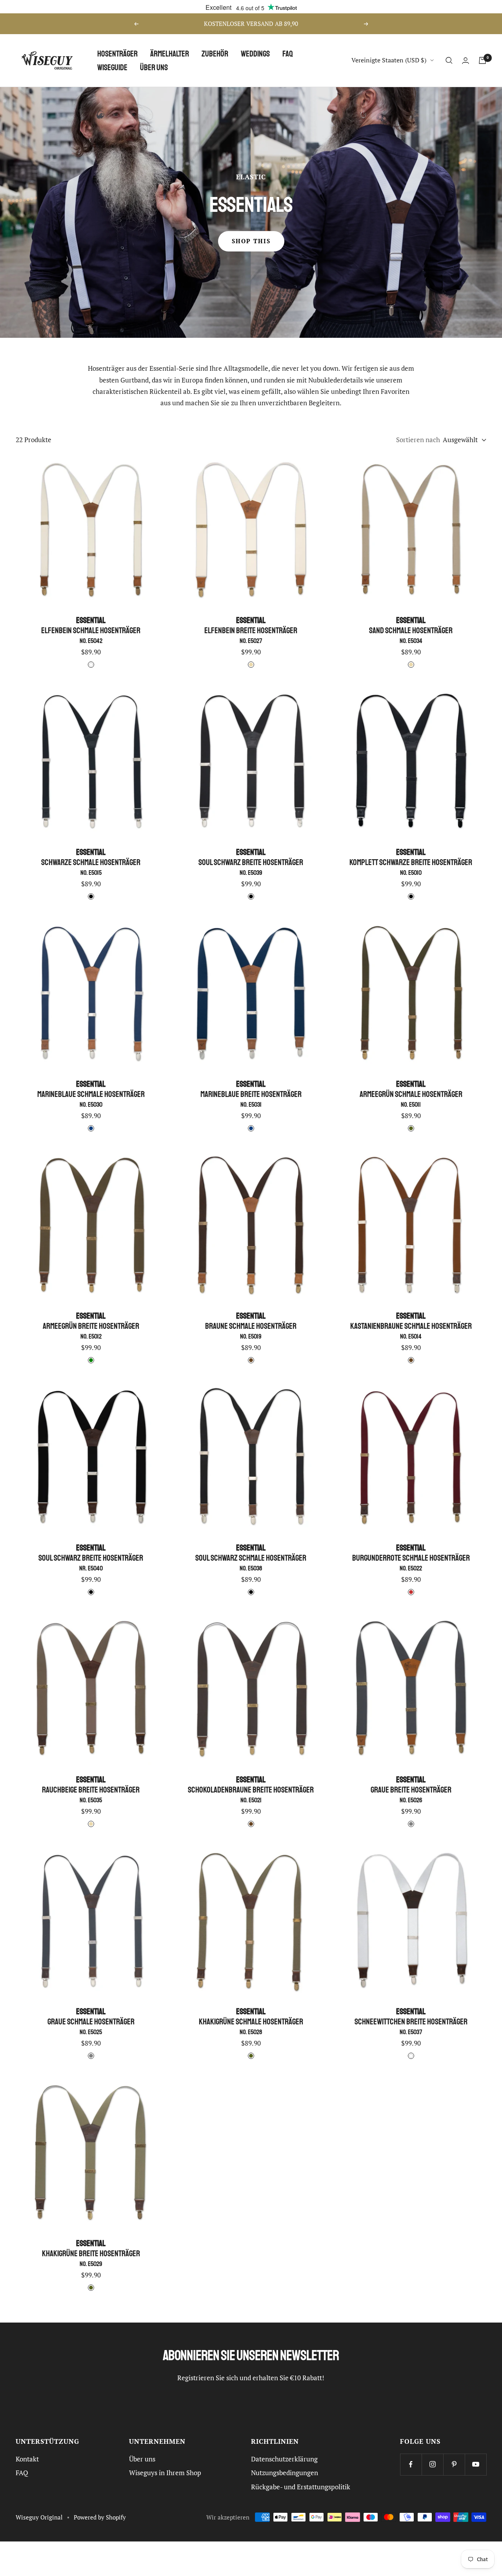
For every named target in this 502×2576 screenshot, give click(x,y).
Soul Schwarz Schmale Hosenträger (251, 1557)
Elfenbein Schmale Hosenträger (91, 630)
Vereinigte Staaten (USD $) (389, 60)
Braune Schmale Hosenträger (251, 1325)
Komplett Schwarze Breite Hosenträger (411, 862)
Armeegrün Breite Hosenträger (91, 1325)
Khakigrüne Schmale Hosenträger (251, 2021)
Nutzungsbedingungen (285, 2473)
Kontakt (27, 2459)
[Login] (466, 61)
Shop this (251, 241)
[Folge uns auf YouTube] (476, 2464)
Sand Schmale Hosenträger (411, 630)
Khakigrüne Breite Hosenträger (91, 2253)
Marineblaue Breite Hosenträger (251, 1094)
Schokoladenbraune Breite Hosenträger (251, 1789)
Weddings (255, 54)
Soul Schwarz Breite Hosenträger (251, 862)
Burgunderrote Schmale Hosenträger (411, 1557)
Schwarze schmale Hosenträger (91, 862)
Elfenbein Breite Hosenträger (251, 630)
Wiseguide (112, 67)
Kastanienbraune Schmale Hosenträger (411, 1325)
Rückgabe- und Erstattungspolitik (301, 2487)
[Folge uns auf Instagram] (432, 2464)
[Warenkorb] (482, 60)
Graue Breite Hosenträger (411, 1789)
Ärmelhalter (170, 54)
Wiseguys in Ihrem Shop (165, 2473)
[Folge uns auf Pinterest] (454, 2464)
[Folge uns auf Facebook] (411, 2464)
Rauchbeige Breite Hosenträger (91, 1789)
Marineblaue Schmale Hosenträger (91, 1094)
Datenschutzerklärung (284, 2459)
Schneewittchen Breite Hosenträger (411, 2021)
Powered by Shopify (100, 2517)
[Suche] (449, 60)
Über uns (154, 67)
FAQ (288, 54)
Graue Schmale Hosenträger (91, 2021)
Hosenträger (117, 54)
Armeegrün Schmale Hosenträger (411, 1094)
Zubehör (215, 54)
